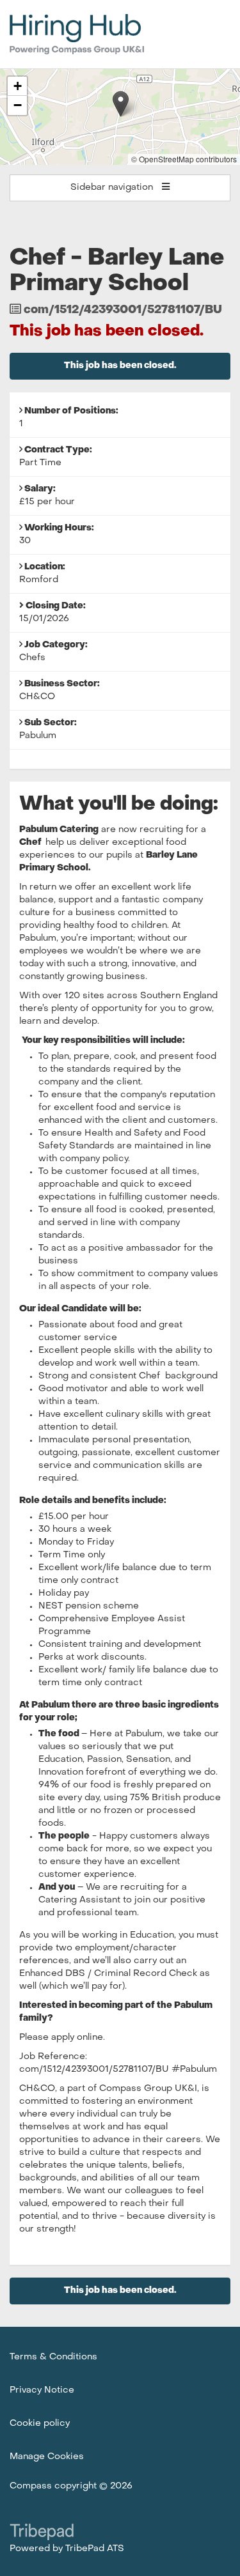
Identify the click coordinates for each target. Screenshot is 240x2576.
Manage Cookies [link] (47, 2457)
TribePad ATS (95, 2549)
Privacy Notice (42, 2390)
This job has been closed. (120, 366)
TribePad (42, 2533)
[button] (121, 104)
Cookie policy (40, 2424)
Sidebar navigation (113, 188)
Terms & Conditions (53, 2357)
